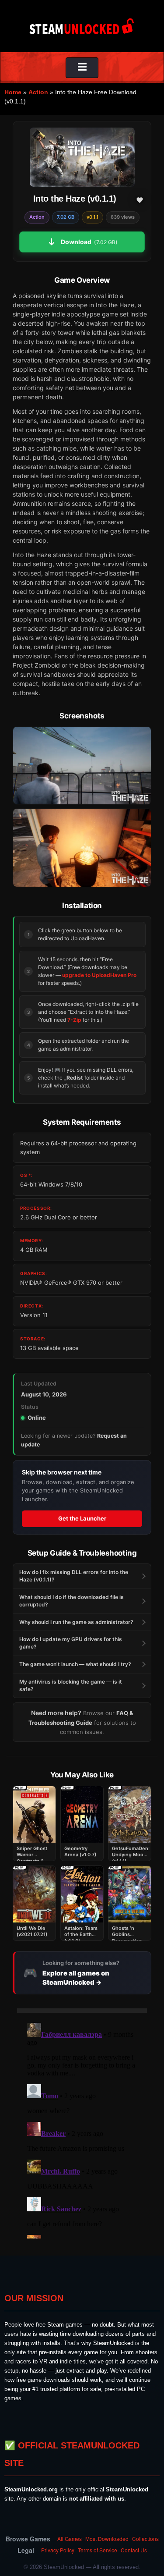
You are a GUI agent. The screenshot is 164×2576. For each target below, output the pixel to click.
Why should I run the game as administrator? (76, 1622)
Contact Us (134, 2550)
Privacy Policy (58, 2550)
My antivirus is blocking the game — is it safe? (71, 1685)
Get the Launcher (82, 1518)
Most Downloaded (107, 2539)
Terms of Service (98, 2550)
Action (38, 92)
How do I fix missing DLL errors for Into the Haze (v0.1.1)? (74, 1576)
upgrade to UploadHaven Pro (99, 975)
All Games (70, 2539)
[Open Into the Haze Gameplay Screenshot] (82, 847)
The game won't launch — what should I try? (75, 1664)
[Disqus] (82, 2129)
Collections (145, 2539)
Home (13, 92)
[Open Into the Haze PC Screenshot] (82, 766)
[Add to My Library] (140, 200)
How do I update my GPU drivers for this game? (71, 1643)
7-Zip (74, 1020)
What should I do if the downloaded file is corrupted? (72, 1601)
